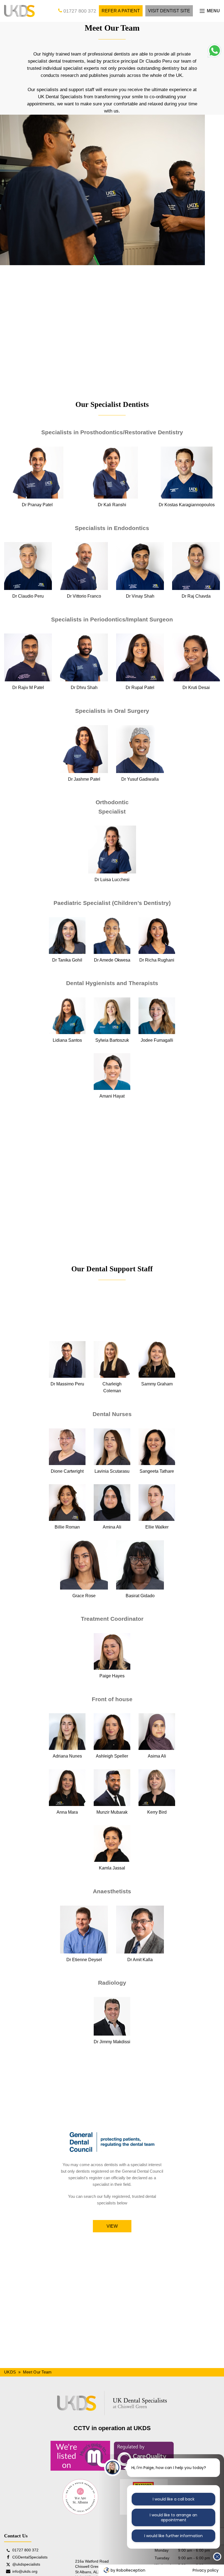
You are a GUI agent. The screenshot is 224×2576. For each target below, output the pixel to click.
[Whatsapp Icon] (214, 56)
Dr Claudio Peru (28, 596)
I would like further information (173, 2536)
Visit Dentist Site (169, 11)
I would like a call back (174, 2499)
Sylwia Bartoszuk (112, 1040)
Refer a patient (121, 11)
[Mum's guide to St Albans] (80, 2456)
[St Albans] (80, 2497)
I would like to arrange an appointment (173, 2517)
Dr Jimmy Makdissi (112, 2042)
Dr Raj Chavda (196, 596)
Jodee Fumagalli (157, 1040)
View (112, 2226)
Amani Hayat (112, 1096)
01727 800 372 (79, 11)
